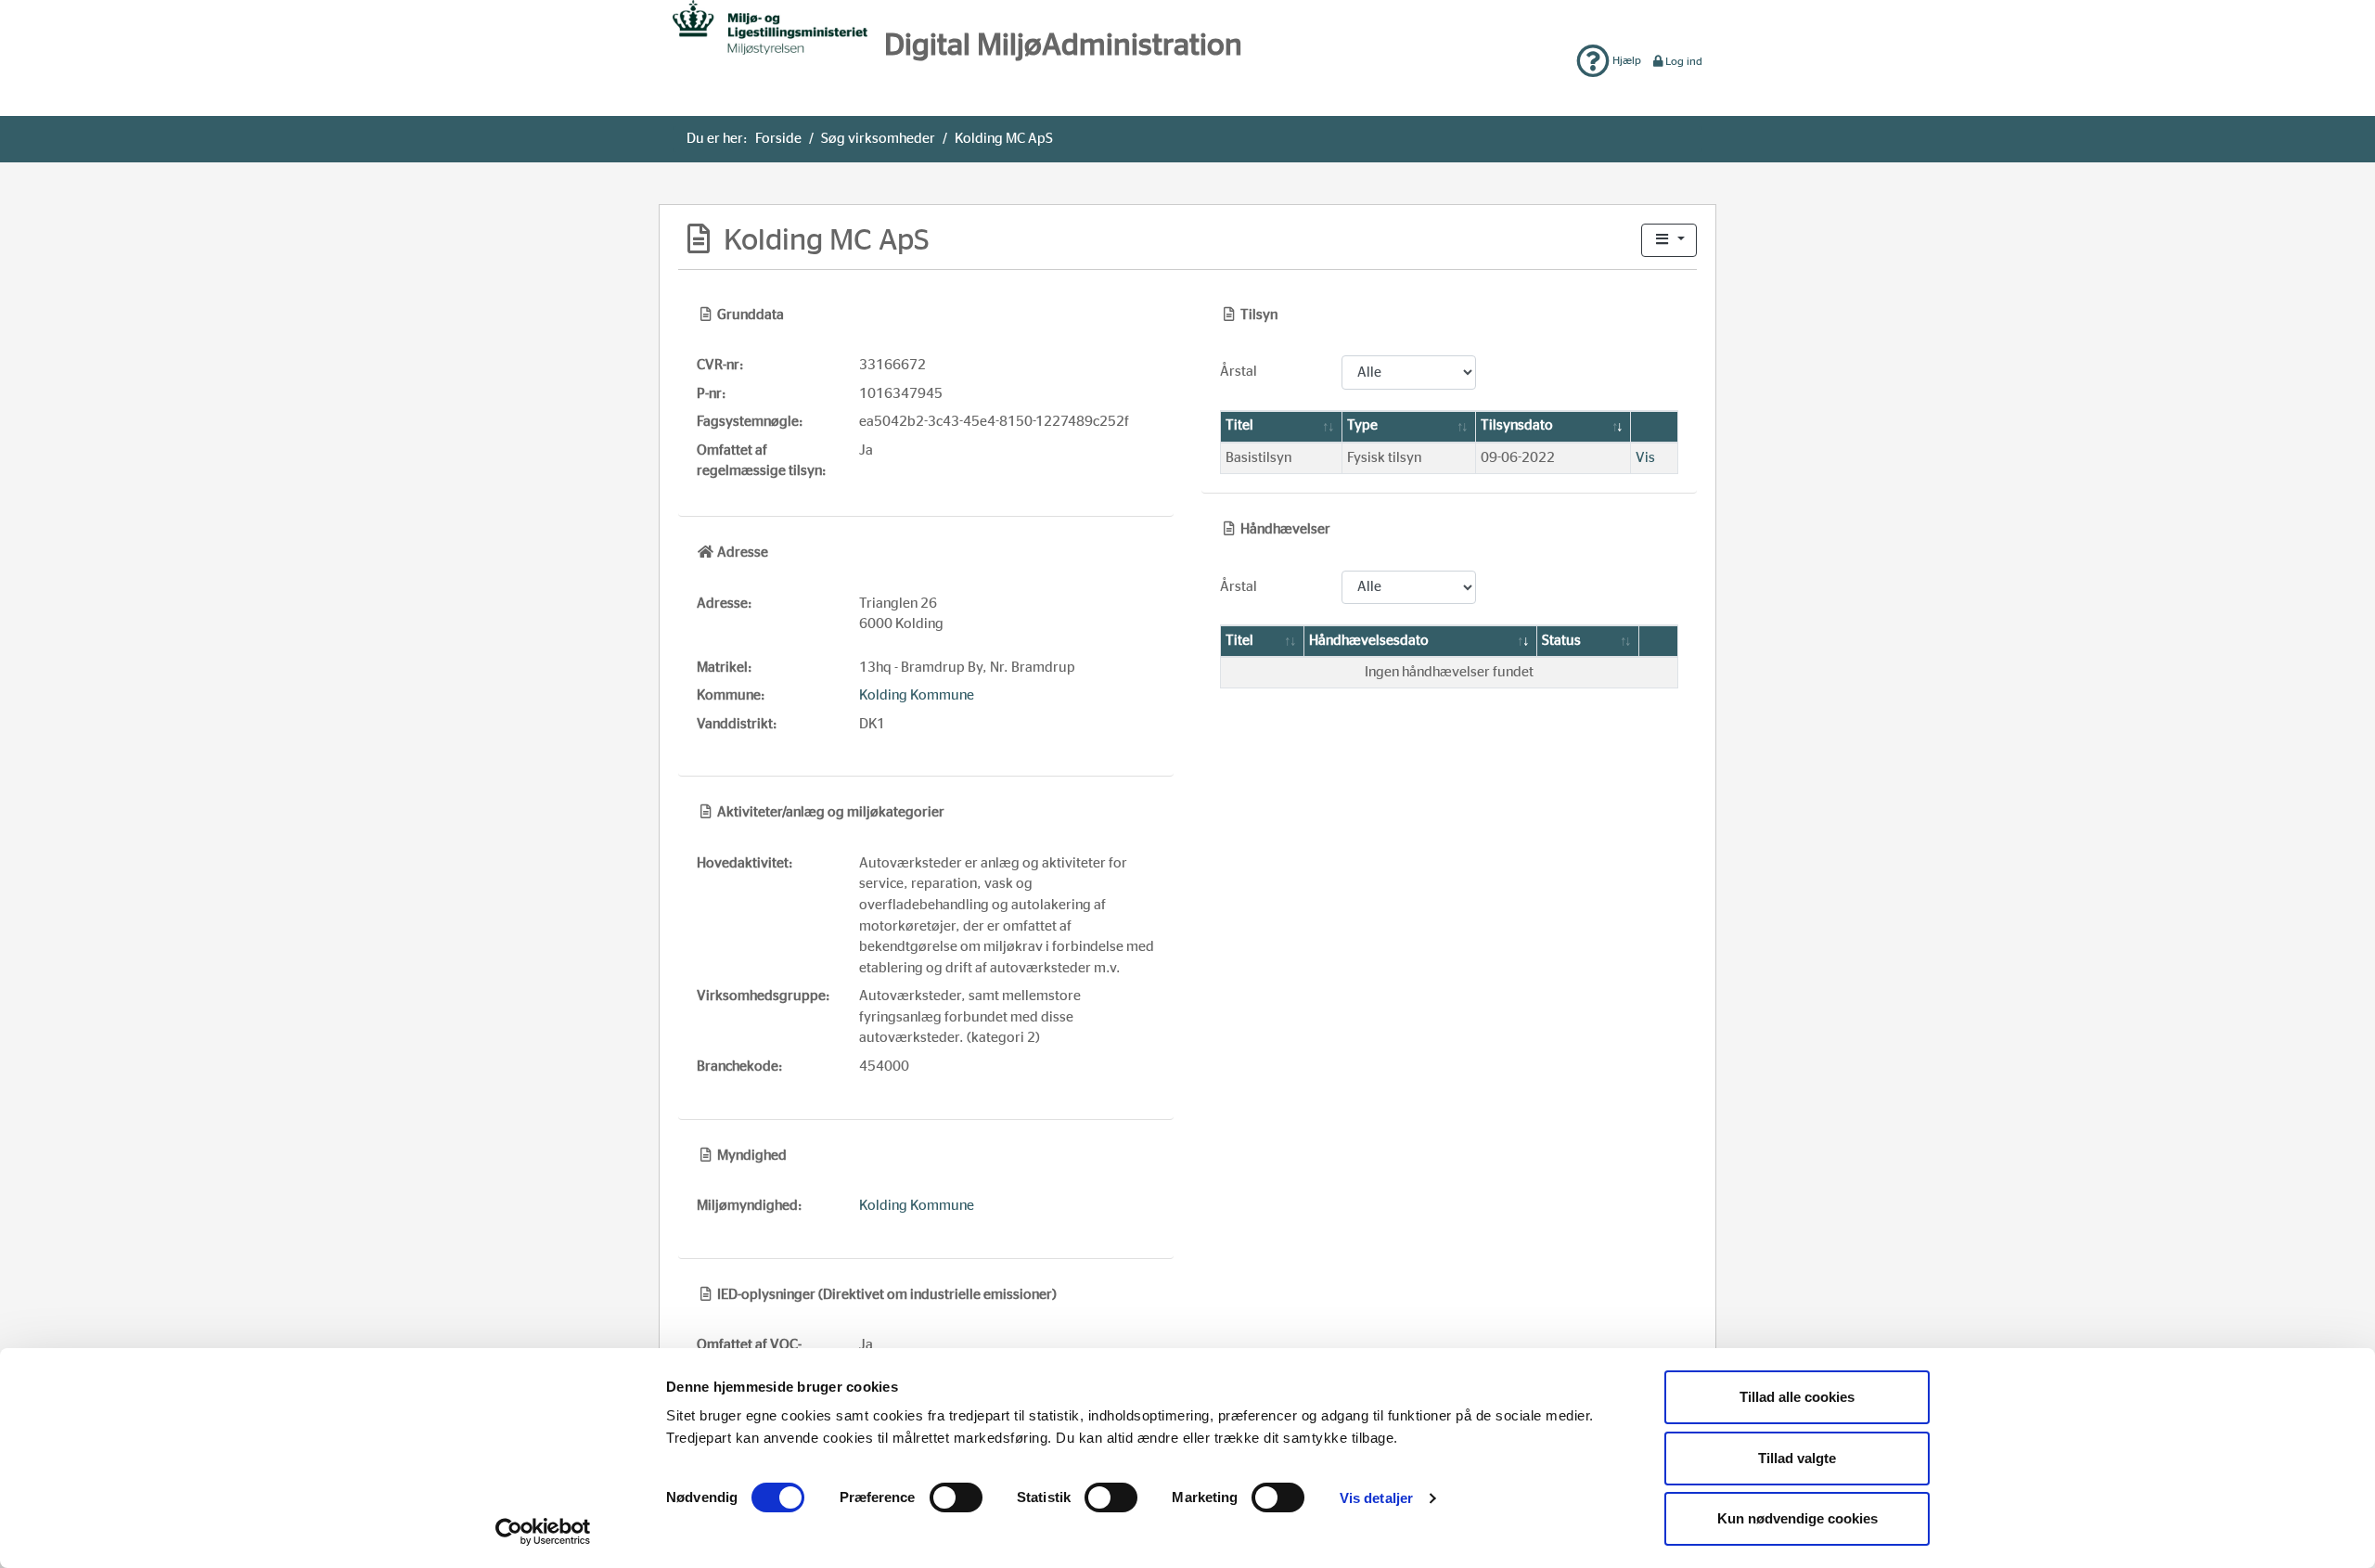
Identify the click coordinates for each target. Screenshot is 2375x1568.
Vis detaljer (1376, 1498)
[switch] (956, 1497)
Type (1362, 425)
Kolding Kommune (917, 695)
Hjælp (1625, 60)
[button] (1669, 241)
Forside (778, 139)
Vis (1645, 458)
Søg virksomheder (878, 139)
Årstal (1239, 372)
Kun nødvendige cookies (1797, 1518)
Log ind (1684, 61)
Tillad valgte (1797, 1458)
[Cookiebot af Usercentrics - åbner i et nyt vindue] (543, 1532)
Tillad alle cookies (1797, 1397)
